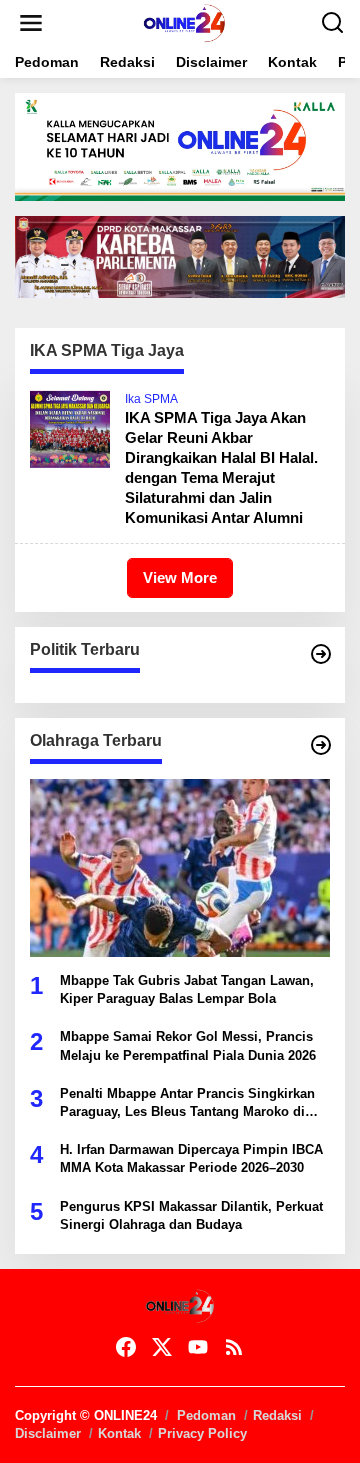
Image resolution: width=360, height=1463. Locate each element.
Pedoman (206, 1415)
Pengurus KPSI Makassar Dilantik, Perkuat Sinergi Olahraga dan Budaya (191, 1215)
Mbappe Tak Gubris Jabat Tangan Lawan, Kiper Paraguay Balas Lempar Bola (187, 989)
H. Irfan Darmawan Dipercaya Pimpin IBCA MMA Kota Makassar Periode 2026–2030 (191, 1158)
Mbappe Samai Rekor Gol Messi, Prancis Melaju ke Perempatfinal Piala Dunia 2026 (188, 1045)
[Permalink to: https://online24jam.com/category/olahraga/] (321, 745)
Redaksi (277, 1415)
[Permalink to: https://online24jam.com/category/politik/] (321, 654)
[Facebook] (126, 1347)
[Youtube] (198, 1347)
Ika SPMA (151, 399)
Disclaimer (48, 1433)
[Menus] (31, 23)
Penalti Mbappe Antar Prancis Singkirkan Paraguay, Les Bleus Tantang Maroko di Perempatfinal (187, 1103)
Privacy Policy (202, 1433)
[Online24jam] (184, 22)
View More (180, 577)
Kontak (119, 1433)
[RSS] (234, 1347)
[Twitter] (162, 1347)
